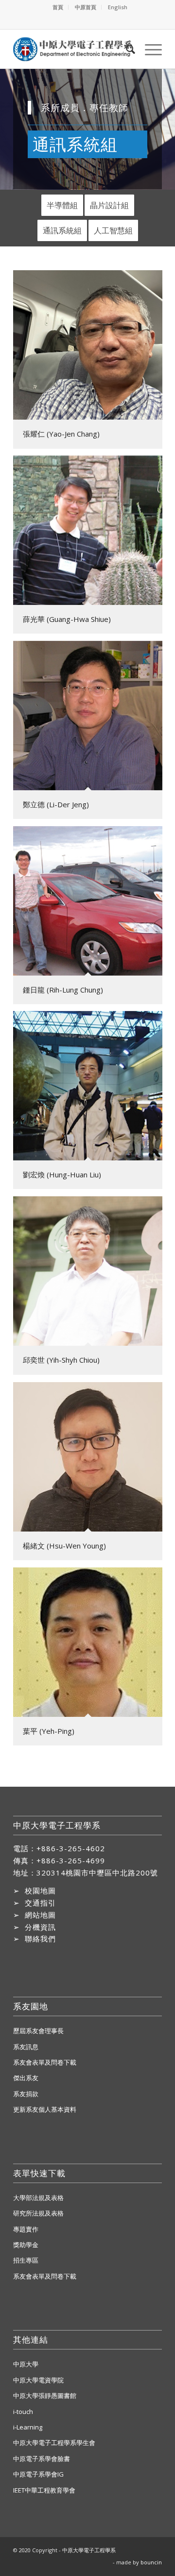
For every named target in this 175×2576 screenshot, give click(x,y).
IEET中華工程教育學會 (44, 2490)
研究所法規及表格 (38, 2213)
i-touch (23, 2412)
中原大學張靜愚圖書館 (45, 2396)
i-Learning (28, 2427)
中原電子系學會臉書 (42, 2459)
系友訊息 (26, 2047)
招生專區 (26, 2260)
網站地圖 (40, 1915)
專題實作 (26, 2229)
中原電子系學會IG (38, 2474)
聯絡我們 (40, 1939)
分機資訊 (40, 1927)
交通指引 (40, 1903)
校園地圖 (40, 1891)
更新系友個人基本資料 (45, 2109)
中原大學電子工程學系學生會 (54, 2443)
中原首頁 (86, 7)
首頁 (58, 7)
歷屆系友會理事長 (38, 2031)
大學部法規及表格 (38, 2198)
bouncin (151, 2562)
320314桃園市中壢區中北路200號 (97, 1873)
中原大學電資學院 (38, 2380)
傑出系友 (26, 2078)
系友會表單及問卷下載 (45, 2062)
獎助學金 (26, 2245)
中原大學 (26, 2364)
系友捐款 (26, 2094)
